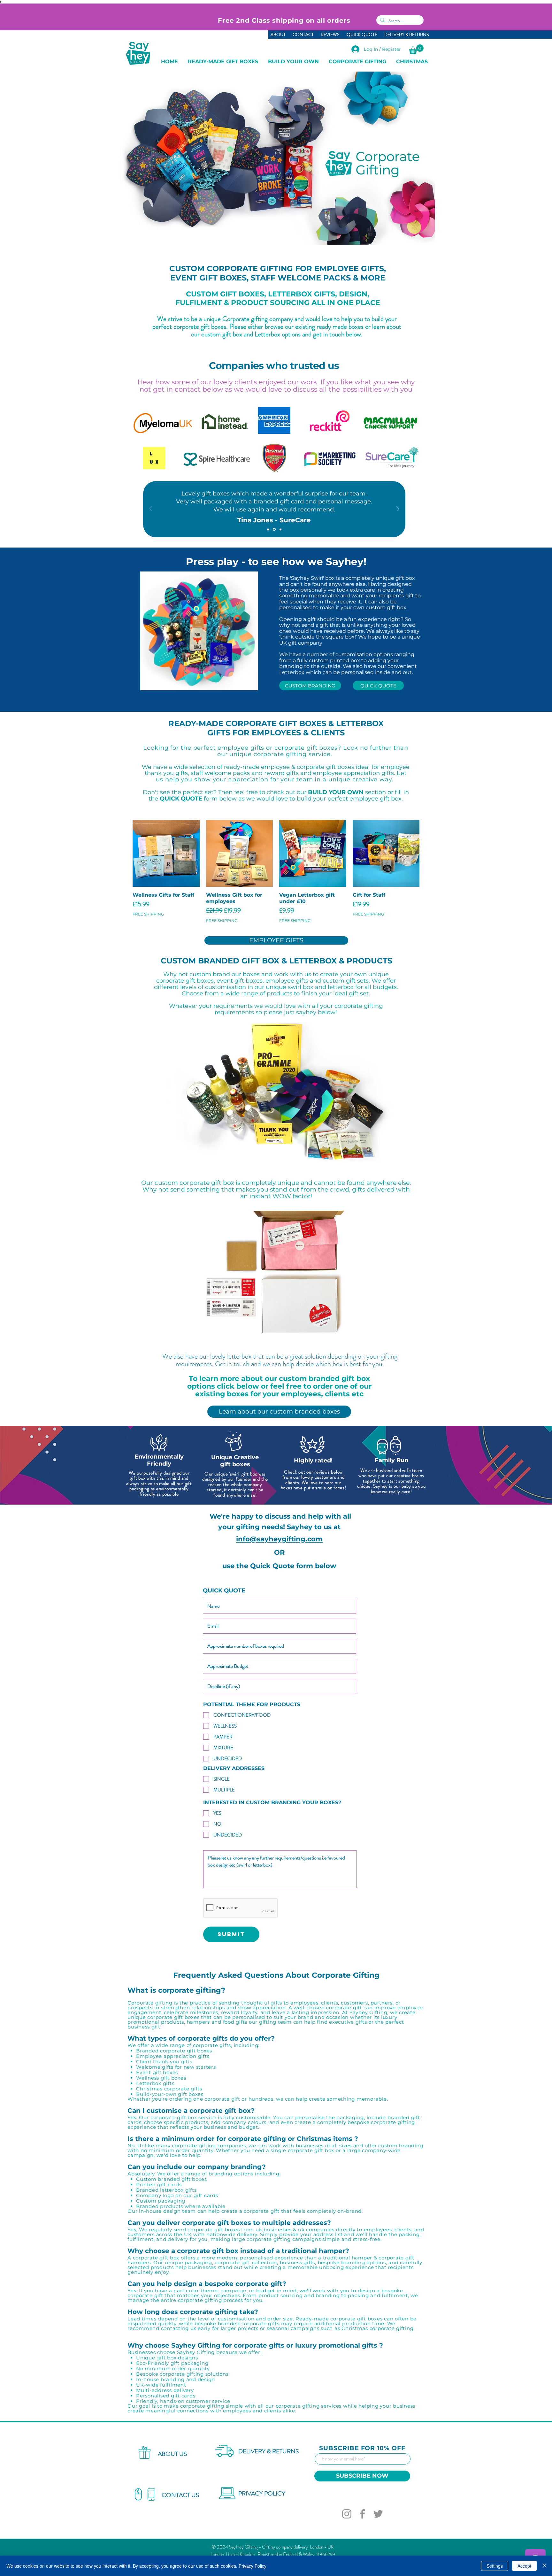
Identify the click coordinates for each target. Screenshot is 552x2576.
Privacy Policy (253, 2566)
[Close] (544, 2566)
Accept (524, 2566)
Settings (495, 2566)
